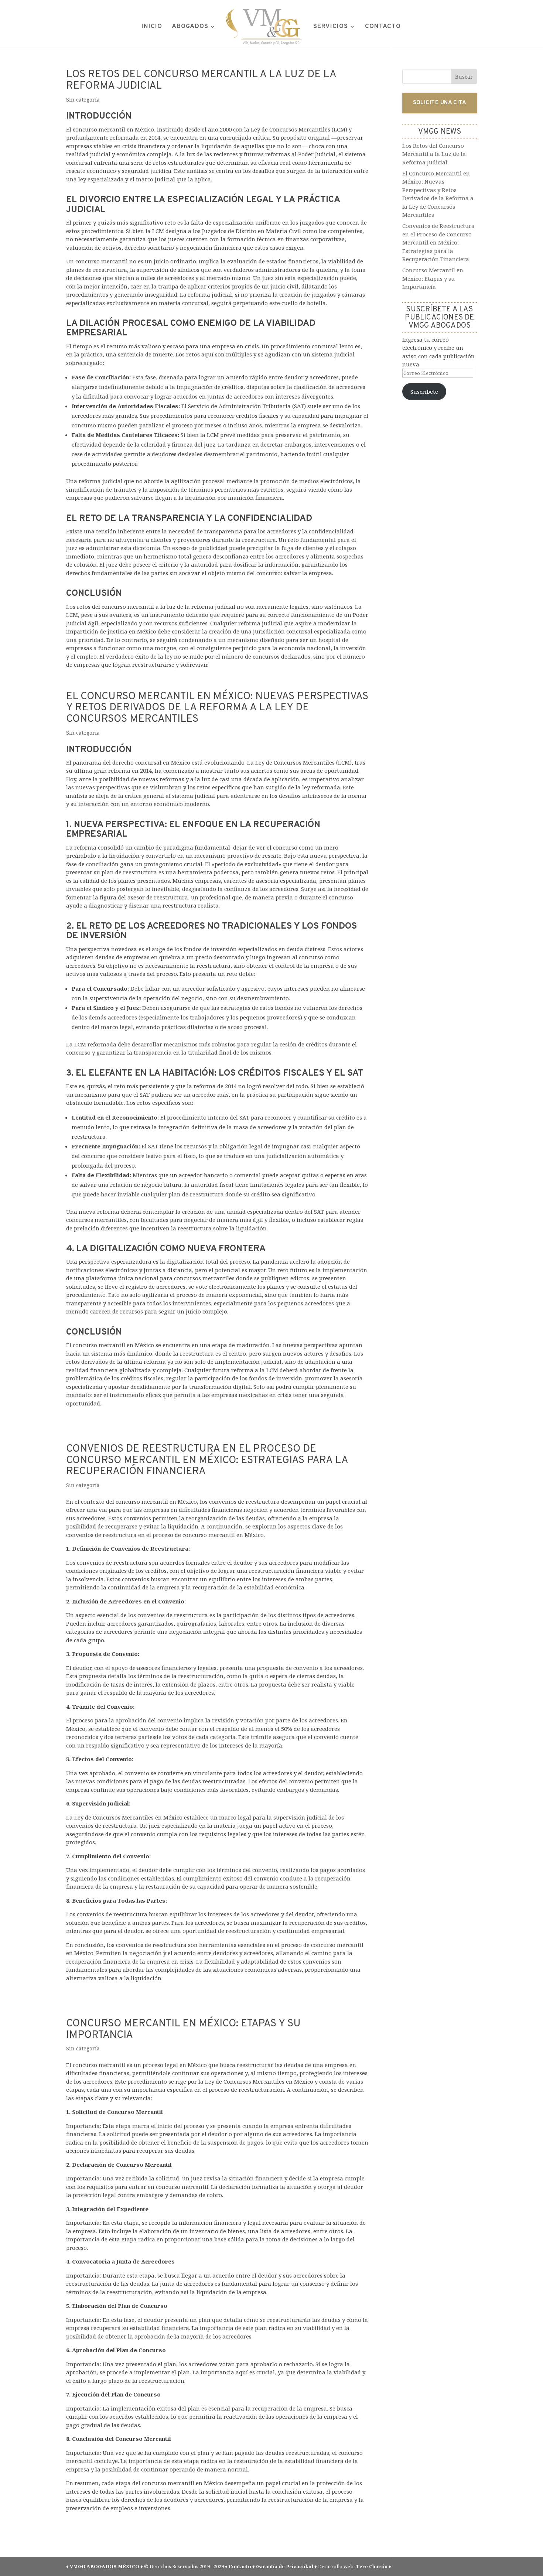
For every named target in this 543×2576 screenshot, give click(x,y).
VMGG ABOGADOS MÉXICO (105, 2566)
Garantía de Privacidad (285, 2566)
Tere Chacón (372, 2566)
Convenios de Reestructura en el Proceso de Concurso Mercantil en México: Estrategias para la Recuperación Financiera (207, 1460)
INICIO (152, 27)
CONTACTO (383, 27)
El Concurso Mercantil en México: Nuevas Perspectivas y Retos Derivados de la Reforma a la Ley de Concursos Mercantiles (217, 708)
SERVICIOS (331, 27)
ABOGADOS (190, 27)
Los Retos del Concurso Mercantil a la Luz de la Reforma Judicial (201, 80)
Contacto (240, 2566)
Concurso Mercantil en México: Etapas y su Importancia (183, 2030)
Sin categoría (83, 100)
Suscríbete (424, 392)
